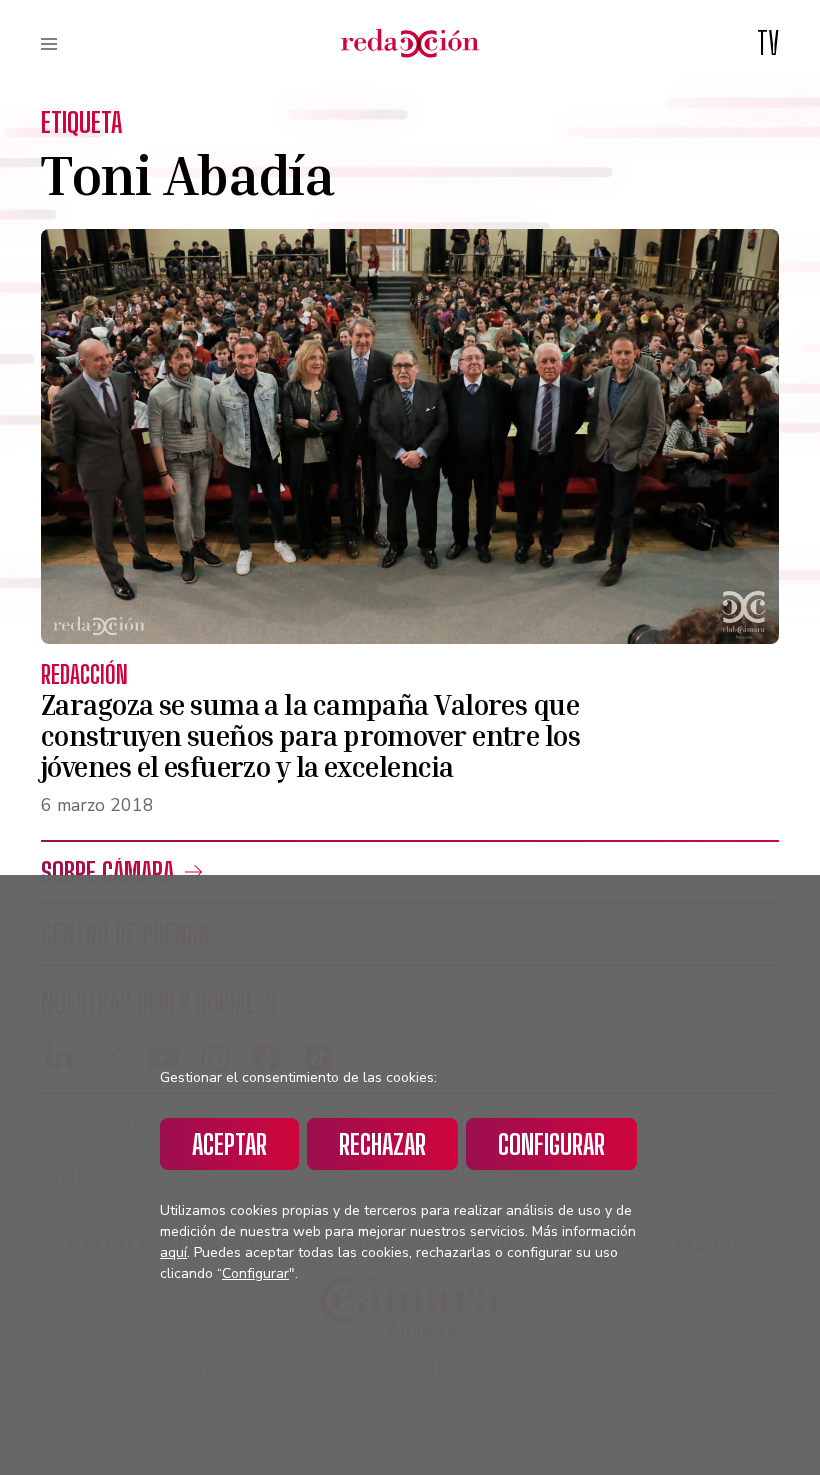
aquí (173, 1252)
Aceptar (229, 1144)
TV (768, 43)
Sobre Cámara (107, 872)
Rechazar (382, 1144)
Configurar (551, 1144)
